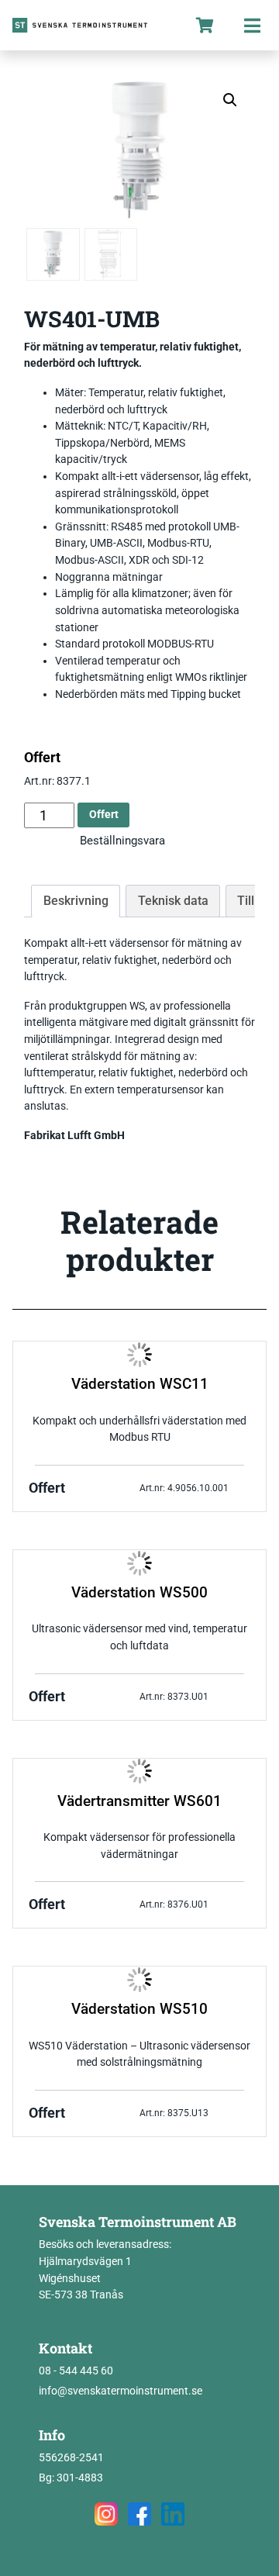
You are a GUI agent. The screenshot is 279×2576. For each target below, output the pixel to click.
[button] (230, 100)
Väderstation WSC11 (140, 1384)
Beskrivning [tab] (76, 901)
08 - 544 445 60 (76, 2371)
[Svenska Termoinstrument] (91, 25)
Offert (104, 815)
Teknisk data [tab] (173, 901)
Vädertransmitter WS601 (139, 1801)
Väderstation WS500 (139, 1593)
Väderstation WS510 (139, 2009)
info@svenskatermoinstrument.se (121, 2391)
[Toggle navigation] (252, 25)
